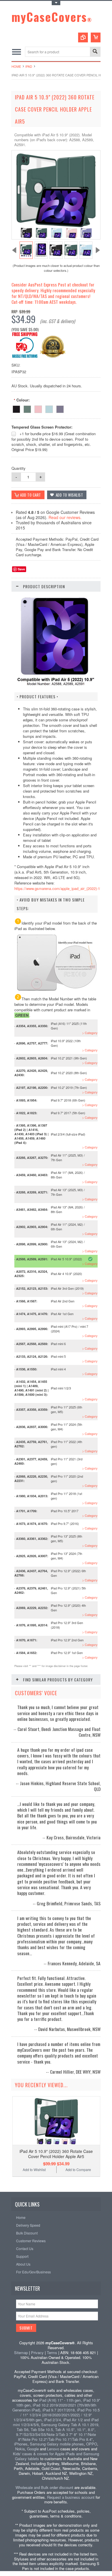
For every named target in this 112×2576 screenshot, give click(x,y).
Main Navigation (17, 52)
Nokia (20, 2449)
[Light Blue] (49, 408)
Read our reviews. (65, 517)
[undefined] (56, 238)
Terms (52, 2352)
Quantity (19, 468)
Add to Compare (78, 2169)
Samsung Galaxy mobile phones (57, 2444)
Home (16, 66)
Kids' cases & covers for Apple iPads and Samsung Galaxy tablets (56, 2456)
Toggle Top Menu (56, 3)
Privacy (37, 2352)
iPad (29, 66)
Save (21, 569)
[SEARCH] (95, 52)
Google (33, 2449)
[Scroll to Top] (1, 2183)
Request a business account (71, 2497)
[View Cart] (96, 37)
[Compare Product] (83, 37)
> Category (90, 1033)
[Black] (16, 408)
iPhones (21, 2444)
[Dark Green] (27, 408)
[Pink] (38, 408)
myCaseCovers (52, 17)
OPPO (92, 2444)
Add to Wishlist (34, 2169)
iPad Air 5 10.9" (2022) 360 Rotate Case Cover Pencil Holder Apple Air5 (56, 2154)
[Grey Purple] (60, 408)
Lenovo (53, 2449)
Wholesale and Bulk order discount (44, 2487)
